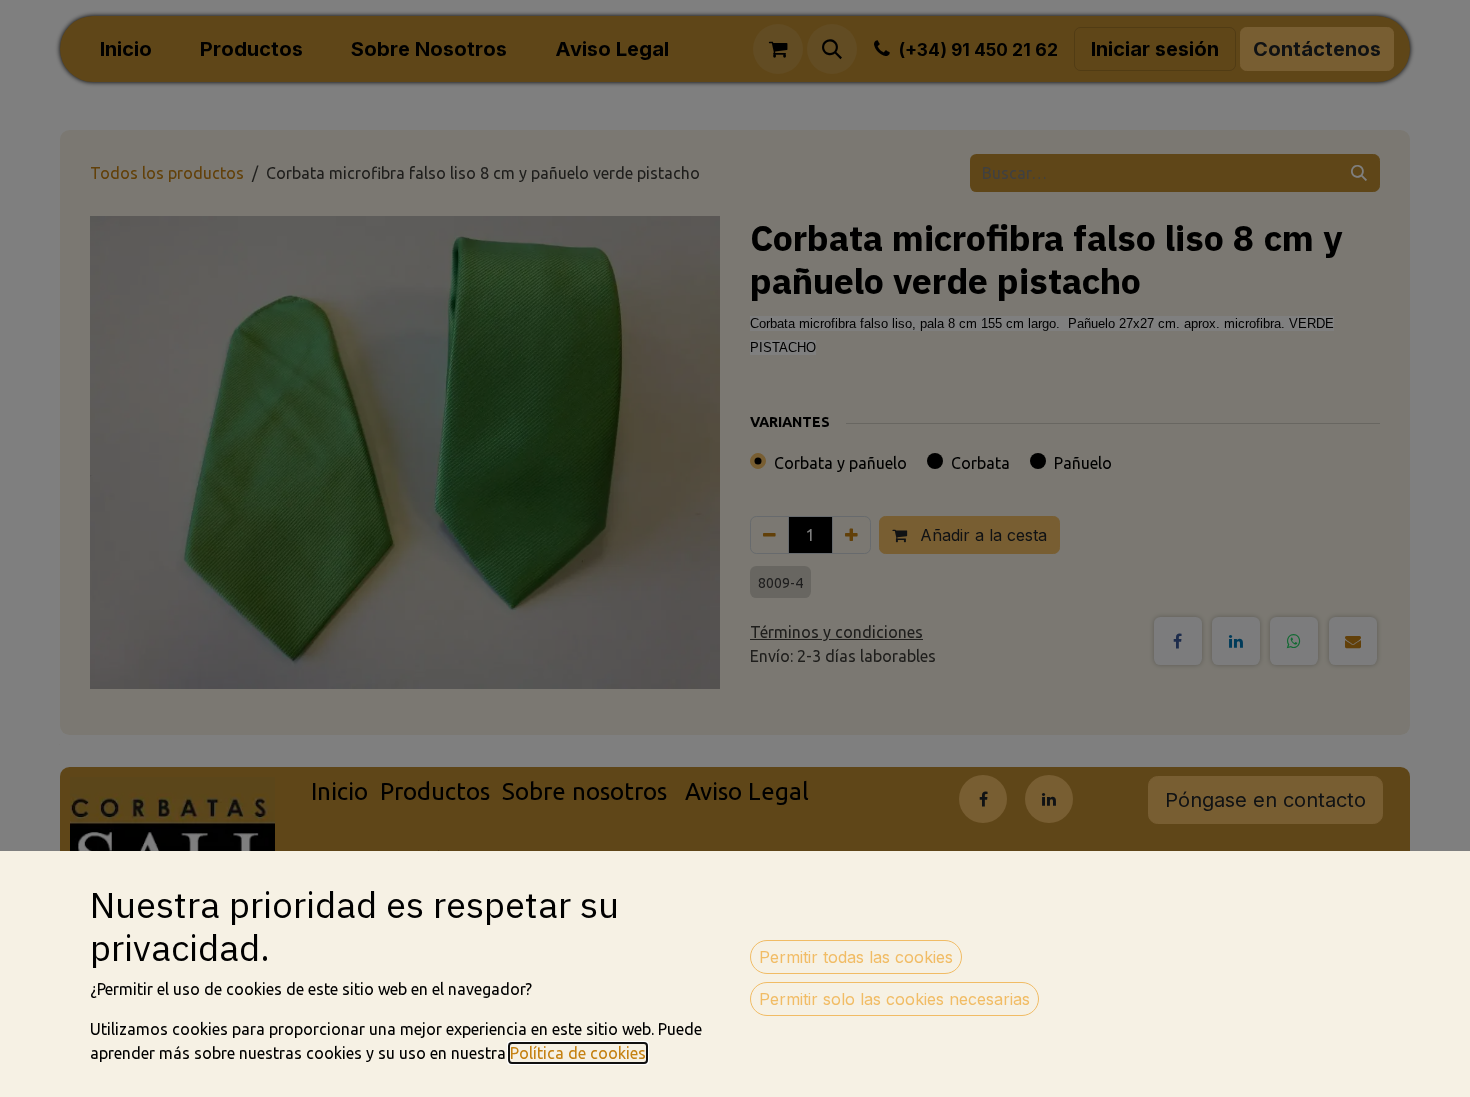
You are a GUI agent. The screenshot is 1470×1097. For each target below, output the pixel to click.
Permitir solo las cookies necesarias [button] (894, 999)
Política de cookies (578, 1053)
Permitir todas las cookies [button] (856, 957)
